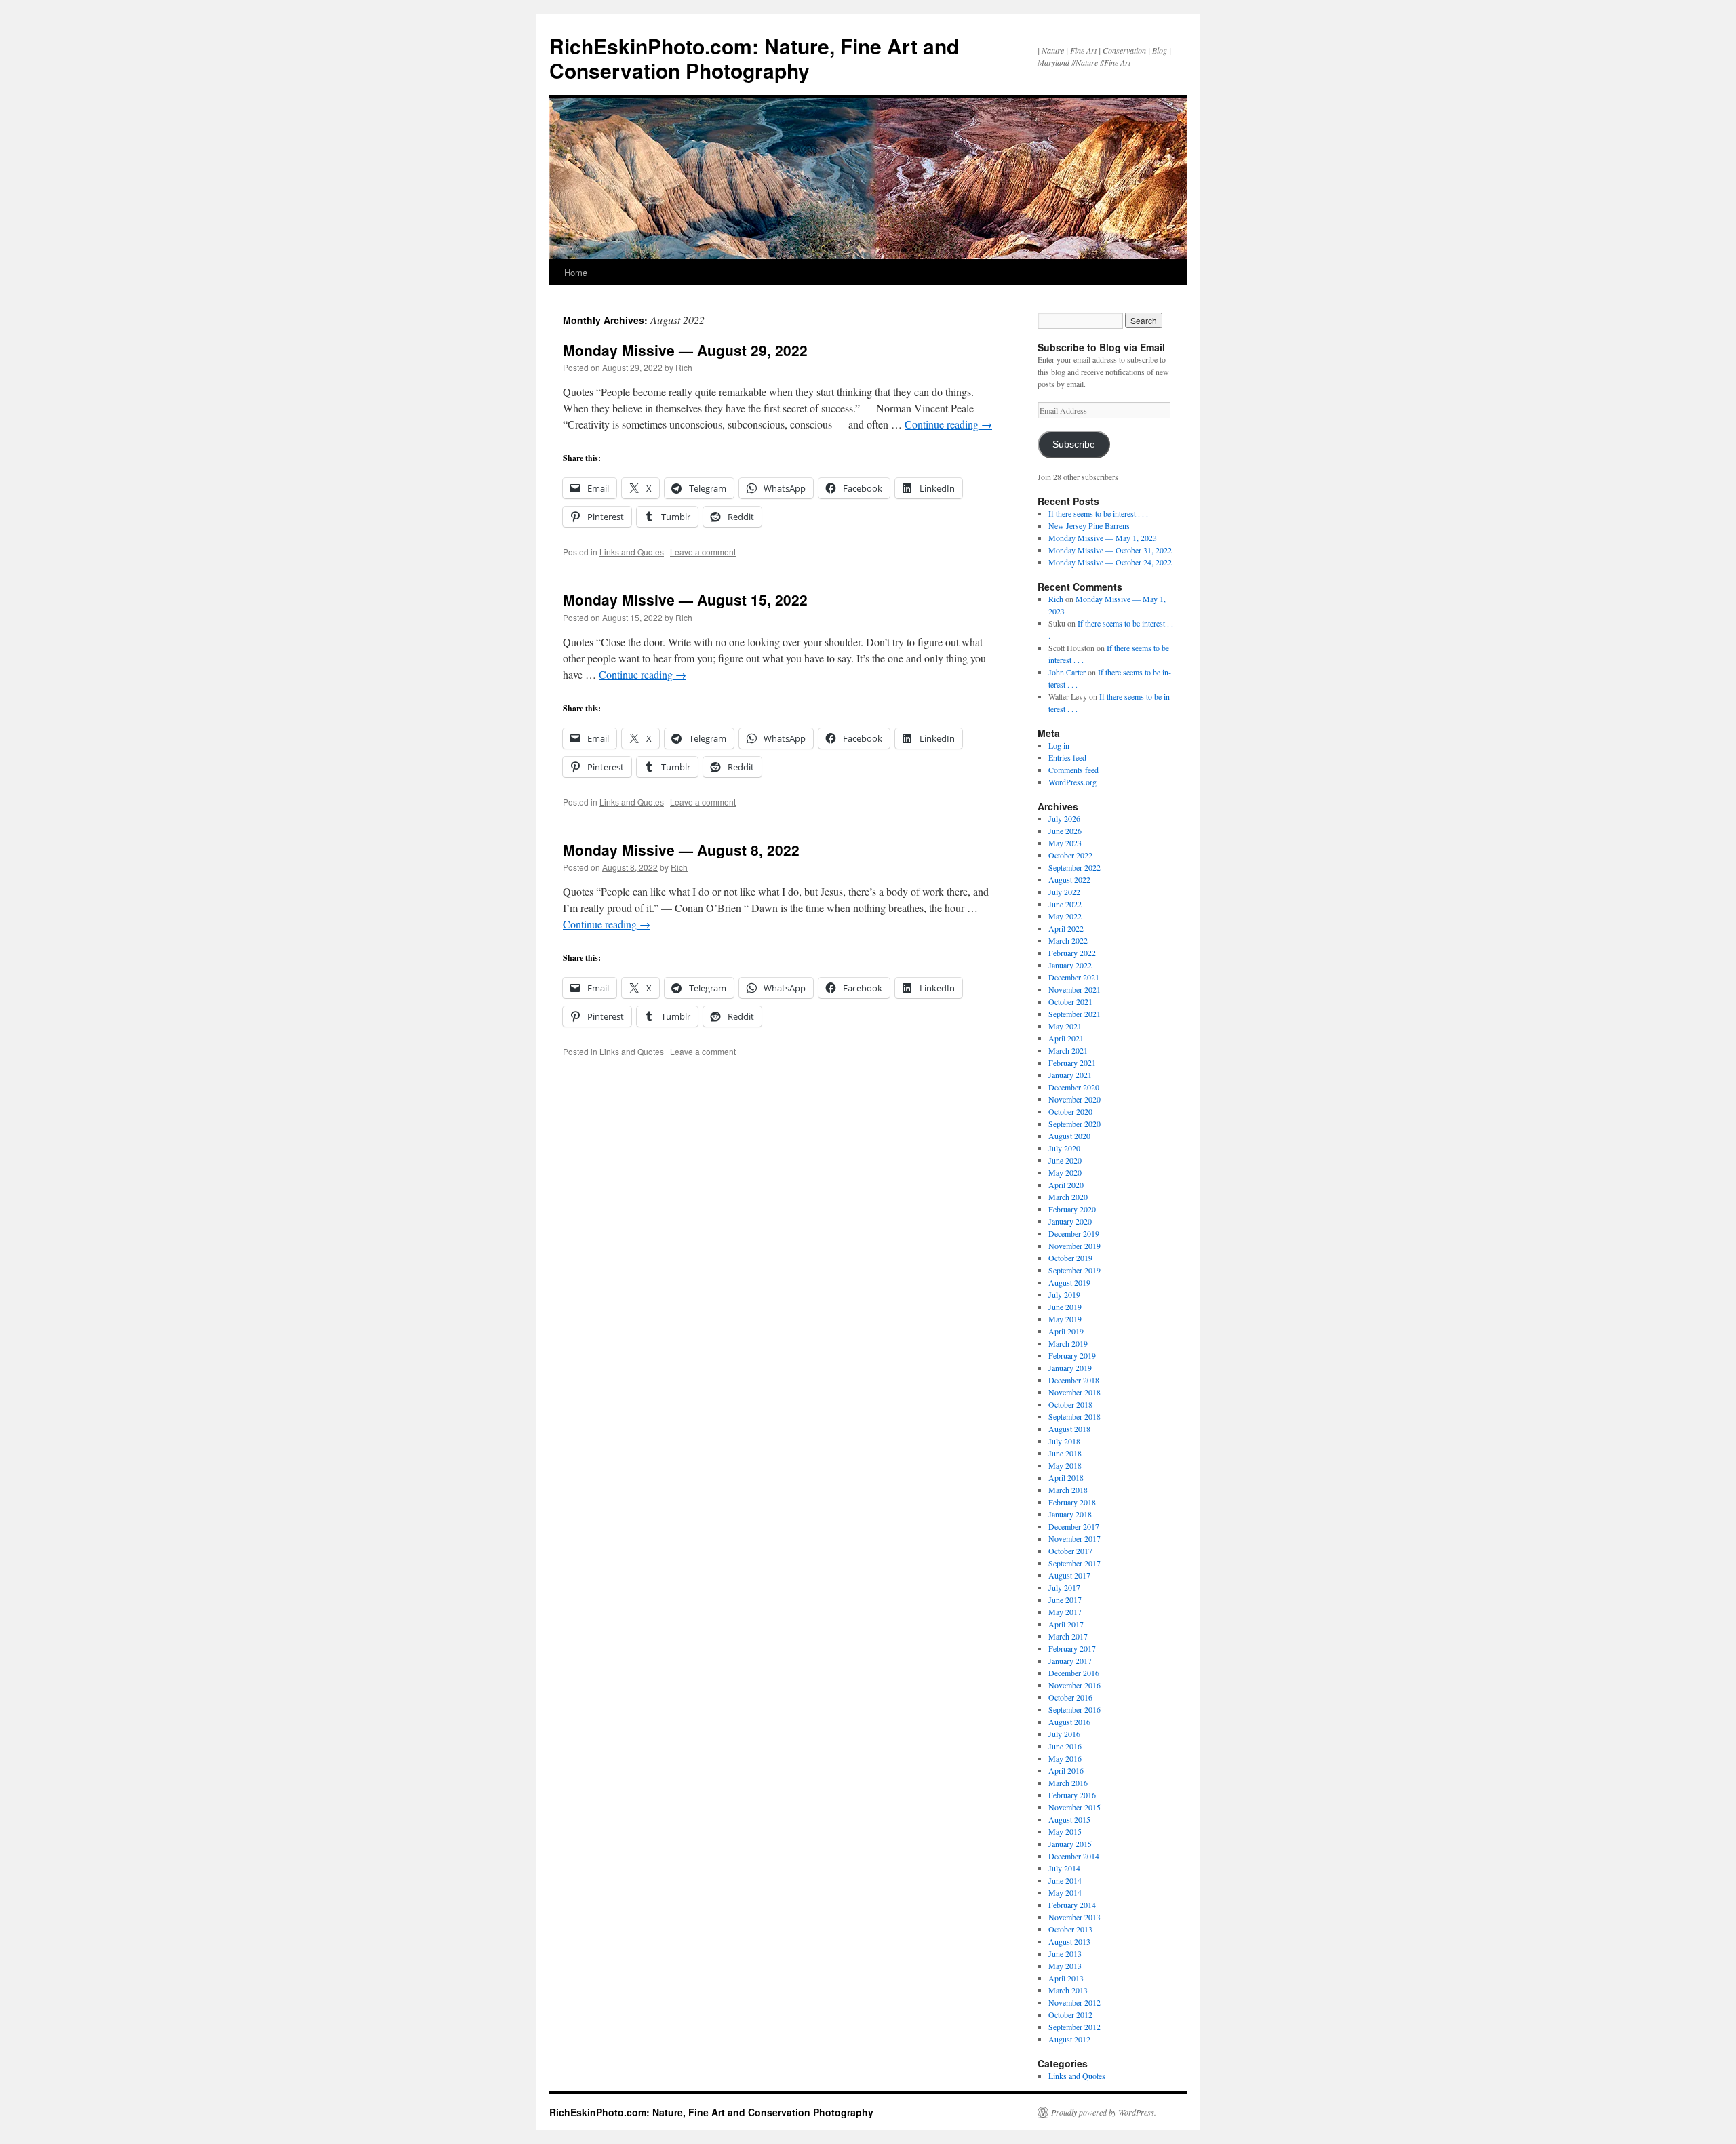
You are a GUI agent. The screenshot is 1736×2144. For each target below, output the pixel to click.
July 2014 (1064, 1868)
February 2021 (1072, 1063)
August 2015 (1069, 1819)
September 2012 (1074, 2027)
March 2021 (1068, 1050)
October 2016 (1070, 1697)
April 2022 (1066, 928)
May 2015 (1065, 1831)
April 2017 (1066, 1624)
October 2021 (1070, 1001)
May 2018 (1065, 1465)
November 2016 (1074, 1685)
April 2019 (1066, 1331)
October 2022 (1070, 855)
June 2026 (1065, 831)
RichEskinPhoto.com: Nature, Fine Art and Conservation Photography (754, 58)
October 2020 (1070, 1111)
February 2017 (1072, 1648)
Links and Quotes (632, 552)
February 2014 (1072, 1905)
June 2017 (1065, 1600)
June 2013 (1065, 1953)
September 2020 (1074, 1124)
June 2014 (1065, 1880)
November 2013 (1074, 1917)
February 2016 (1072, 1795)
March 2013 (1068, 1990)
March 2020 (1068, 1197)
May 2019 (1065, 1319)
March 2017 (1068, 1636)
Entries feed (1067, 757)
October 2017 (1070, 1551)
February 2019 (1072, 1355)
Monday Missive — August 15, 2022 (685, 599)
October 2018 (1070, 1404)
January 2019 (1070, 1368)
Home (576, 272)
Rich (684, 367)
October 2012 (1070, 2014)
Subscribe (1074, 444)
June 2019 (1065, 1307)
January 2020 (1070, 1221)
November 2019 (1074, 1246)
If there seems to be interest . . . (1098, 513)
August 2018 (1069, 1429)
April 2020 (1066, 1185)
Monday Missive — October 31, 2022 (1110, 550)
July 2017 (1064, 1587)
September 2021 (1074, 1014)
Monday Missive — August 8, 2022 (681, 850)
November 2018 (1074, 1392)
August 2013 (1069, 1941)
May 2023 (1065, 843)
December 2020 (1074, 1087)
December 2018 (1074, 1380)
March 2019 (1068, 1343)
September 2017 (1074, 1563)
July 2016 (1064, 1734)
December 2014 (1074, 1856)
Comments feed (1073, 770)
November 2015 (1074, 1807)
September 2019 (1074, 1270)
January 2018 (1070, 1514)
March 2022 (1068, 940)
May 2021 (1065, 1026)
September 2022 (1074, 867)
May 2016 (1065, 1758)
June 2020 (1065, 1160)
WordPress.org (1072, 782)
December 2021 (1074, 977)
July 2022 (1064, 892)
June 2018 (1065, 1453)
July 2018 (1064, 1441)
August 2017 (1069, 1575)
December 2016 (1074, 1673)
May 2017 (1065, 1612)
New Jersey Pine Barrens (1089, 525)
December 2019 (1074, 1233)
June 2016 (1065, 1746)
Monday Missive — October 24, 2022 (1110, 562)
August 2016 (1069, 1722)
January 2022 (1070, 965)
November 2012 (1074, 2002)
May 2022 (1065, 916)
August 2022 (1069, 879)
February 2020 (1072, 1209)
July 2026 (1064, 818)
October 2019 (1070, 1258)
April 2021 (1066, 1038)
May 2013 (1065, 1966)
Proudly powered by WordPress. (1104, 2112)
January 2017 (1070, 1661)
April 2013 (1066, 1978)
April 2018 (1066, 1477)
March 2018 (1068, 1490)
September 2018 (1074, 1416)
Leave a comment (703, 552)
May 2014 (1065, 1892)
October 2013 (1070, 1929)
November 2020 (1074, 1099)
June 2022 (1065, 904)
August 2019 (1069, 1282)
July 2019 (1064, 1294)
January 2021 (1070, 1075)
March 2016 (1068, 1783)
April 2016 (1066, 1770)
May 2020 (1065, 1172)
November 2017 (1074, 1538)
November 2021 (1074, 989)
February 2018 (1072, 1502)
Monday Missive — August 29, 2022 (685, 350)
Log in (1059, 745)
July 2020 (1064, 1148)
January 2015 (1070, 1844)
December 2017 (1074, 1526)
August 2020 (1069, 1136)
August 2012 (1069, 2039)
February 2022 (1072, 953)
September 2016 (1074, 1709)
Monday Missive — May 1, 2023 (1103, 538)
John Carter (1067, 672)
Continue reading (948, 424)
